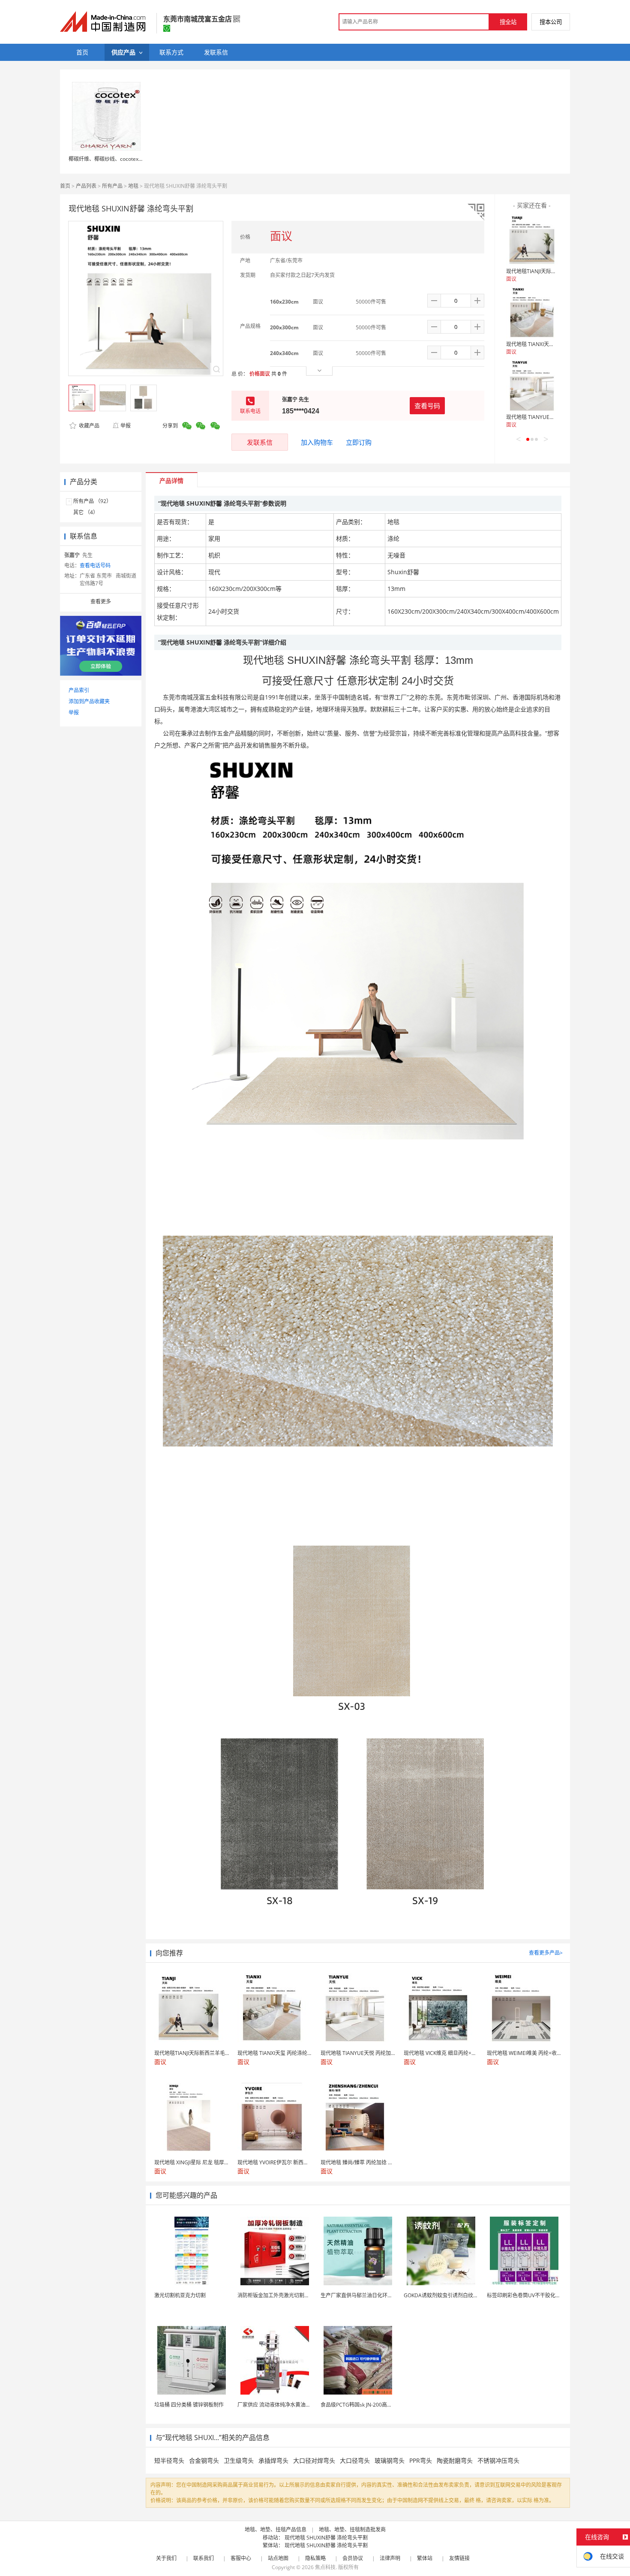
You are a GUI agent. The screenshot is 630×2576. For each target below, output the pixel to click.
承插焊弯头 (273, 2460)
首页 (65, 186)
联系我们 (204, 2558)
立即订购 (359, 442)
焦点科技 (325, 2567)
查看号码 (427, 406)
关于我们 (166, 2558)
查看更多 (101, 601)
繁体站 (425, 2558)
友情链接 (459, 2558)
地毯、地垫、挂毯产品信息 (276, 2529)
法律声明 (390, 2558)
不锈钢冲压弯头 (498, 2460)
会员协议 (353, 2558)
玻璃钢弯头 (390, 2460)
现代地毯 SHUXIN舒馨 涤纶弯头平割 (326, 2538)
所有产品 (112, 186)
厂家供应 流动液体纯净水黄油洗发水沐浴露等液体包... (299, 2405)
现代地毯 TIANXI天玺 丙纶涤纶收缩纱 (549, 344)
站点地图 (278, 2558)
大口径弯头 (355, 2460)
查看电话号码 (95, 565)
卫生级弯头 (239, 2460)
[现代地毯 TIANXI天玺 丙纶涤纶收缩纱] (532, 313)
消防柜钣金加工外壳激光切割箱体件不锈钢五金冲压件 (299, 2295)
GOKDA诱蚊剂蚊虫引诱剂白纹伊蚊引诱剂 (451, 2295)
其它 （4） (86, 512)
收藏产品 (88, 426)
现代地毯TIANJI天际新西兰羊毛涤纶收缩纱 (554, 271)
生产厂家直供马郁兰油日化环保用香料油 (367, 2295)
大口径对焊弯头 (314, 2460)
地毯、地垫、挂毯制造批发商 (352, 2529)
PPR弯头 (421, 2460)
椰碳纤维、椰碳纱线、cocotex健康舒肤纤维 (119, 159)
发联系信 (260, 442)
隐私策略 (315, 2558)
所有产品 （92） (92, 501)
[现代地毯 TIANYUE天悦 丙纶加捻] (532, 386)
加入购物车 (317, 442)
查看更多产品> (546, 1953)
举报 (126, 426)
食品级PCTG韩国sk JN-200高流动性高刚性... (371, 2405)
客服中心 (241, 2558)
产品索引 (79, 690)
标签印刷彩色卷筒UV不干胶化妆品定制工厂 (537, 2295)
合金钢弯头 (204, 2460)
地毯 (133, 186)
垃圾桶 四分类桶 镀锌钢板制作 (189, 2405)
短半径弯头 (169, 2460)
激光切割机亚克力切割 (180, 2295)
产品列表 (86, 186)
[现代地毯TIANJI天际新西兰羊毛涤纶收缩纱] (532, 240)
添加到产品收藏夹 (89, 701)
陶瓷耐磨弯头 (455, 2460)
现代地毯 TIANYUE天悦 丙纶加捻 (544, 417)
